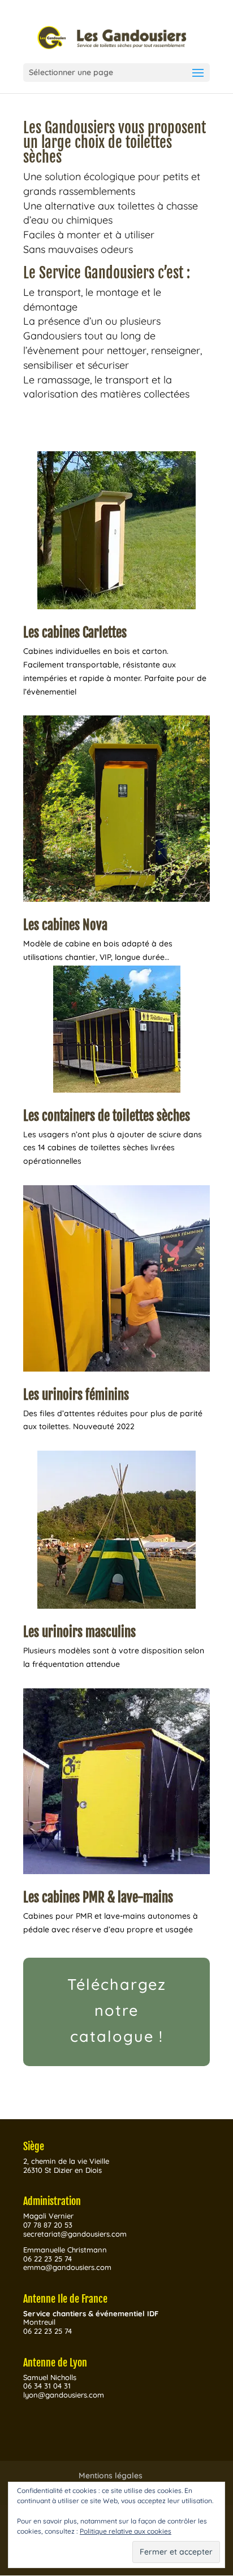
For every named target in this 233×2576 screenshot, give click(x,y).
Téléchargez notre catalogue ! (117, 2010)
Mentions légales (111, 2475)
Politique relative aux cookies (126, 2531)
